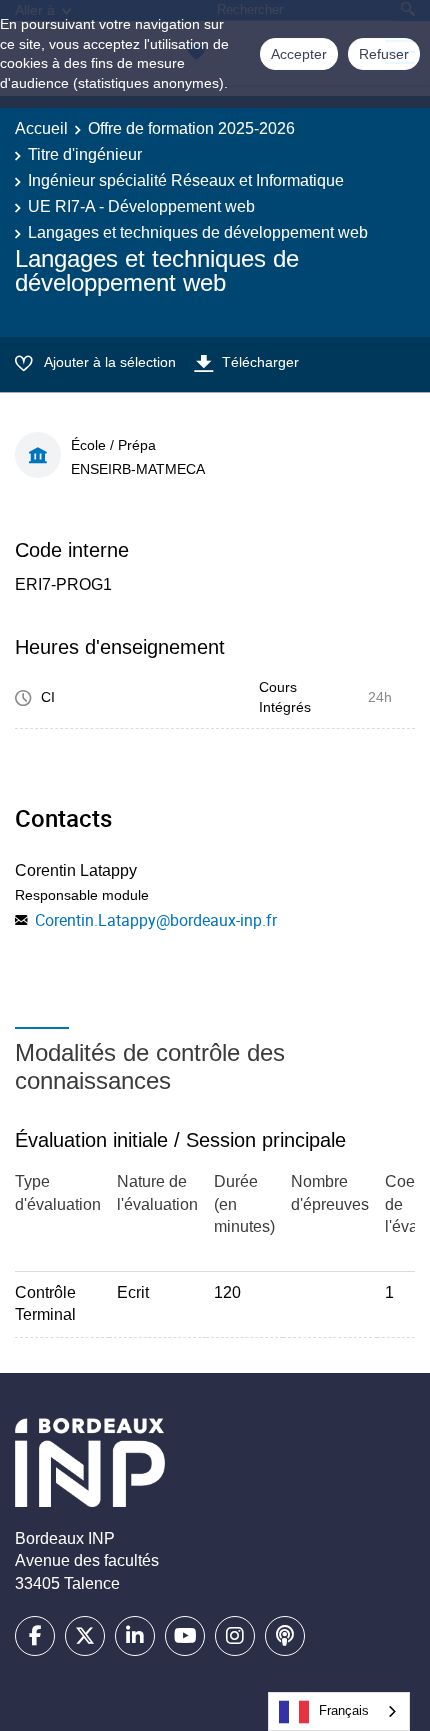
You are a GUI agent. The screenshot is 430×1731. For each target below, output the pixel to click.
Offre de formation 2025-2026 (191, 128)
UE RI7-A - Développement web (141, 206)
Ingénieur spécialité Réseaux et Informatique (186, 180)
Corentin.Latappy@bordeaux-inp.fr (156, 920)
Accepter (299, 54)
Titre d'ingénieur (85, 154)
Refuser (384, 54)
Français (344, 1710)
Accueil (41, 128)
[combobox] (339, 1711)
